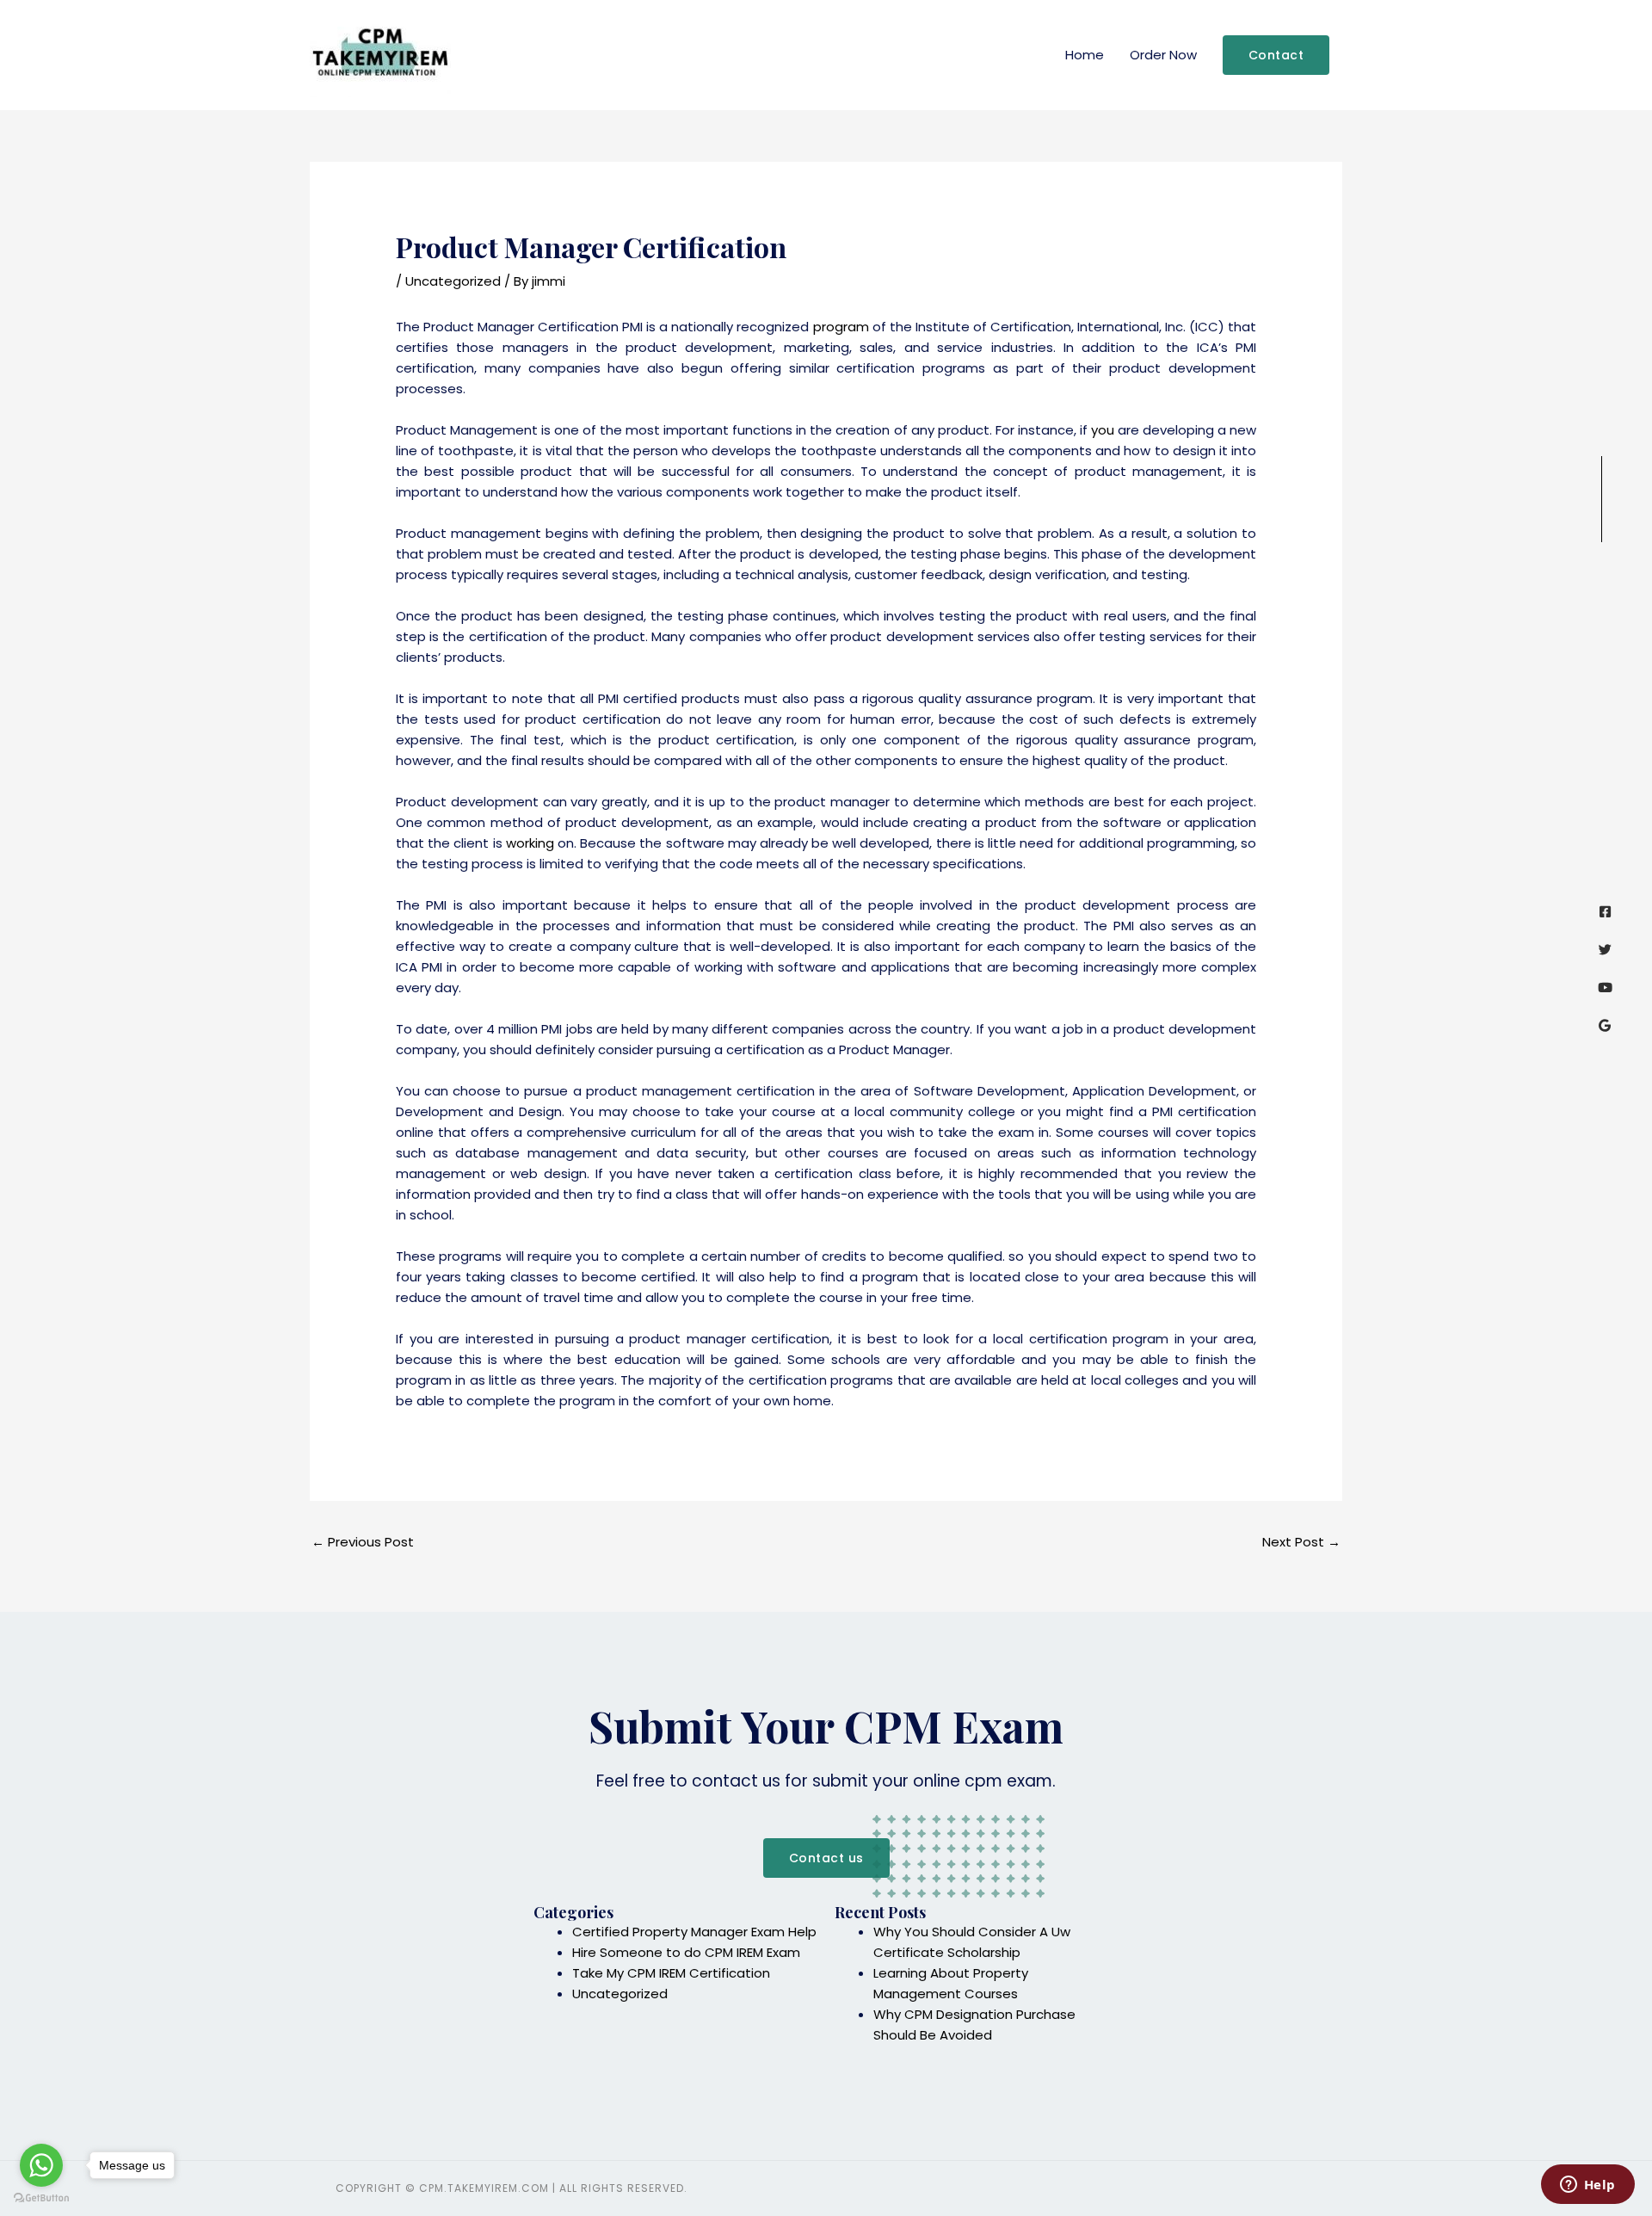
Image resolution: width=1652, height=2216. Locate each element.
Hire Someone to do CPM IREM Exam (686, 1952)
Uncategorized (453, 281)
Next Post (1301, 1542)
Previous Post (363, 1542)
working (530, 843)
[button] (1276, 55)
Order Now (1163, 55)
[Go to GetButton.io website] (41, 2198)
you (1103, 430)
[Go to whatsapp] (41, 2165)
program (841, 327)
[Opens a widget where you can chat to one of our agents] (1587, 2186)
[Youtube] (1605, 988)
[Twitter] (1605, 950)
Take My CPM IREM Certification (671, 1973)
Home (1085, 55)
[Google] (1605, 1025)
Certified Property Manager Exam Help (694, 1932)
